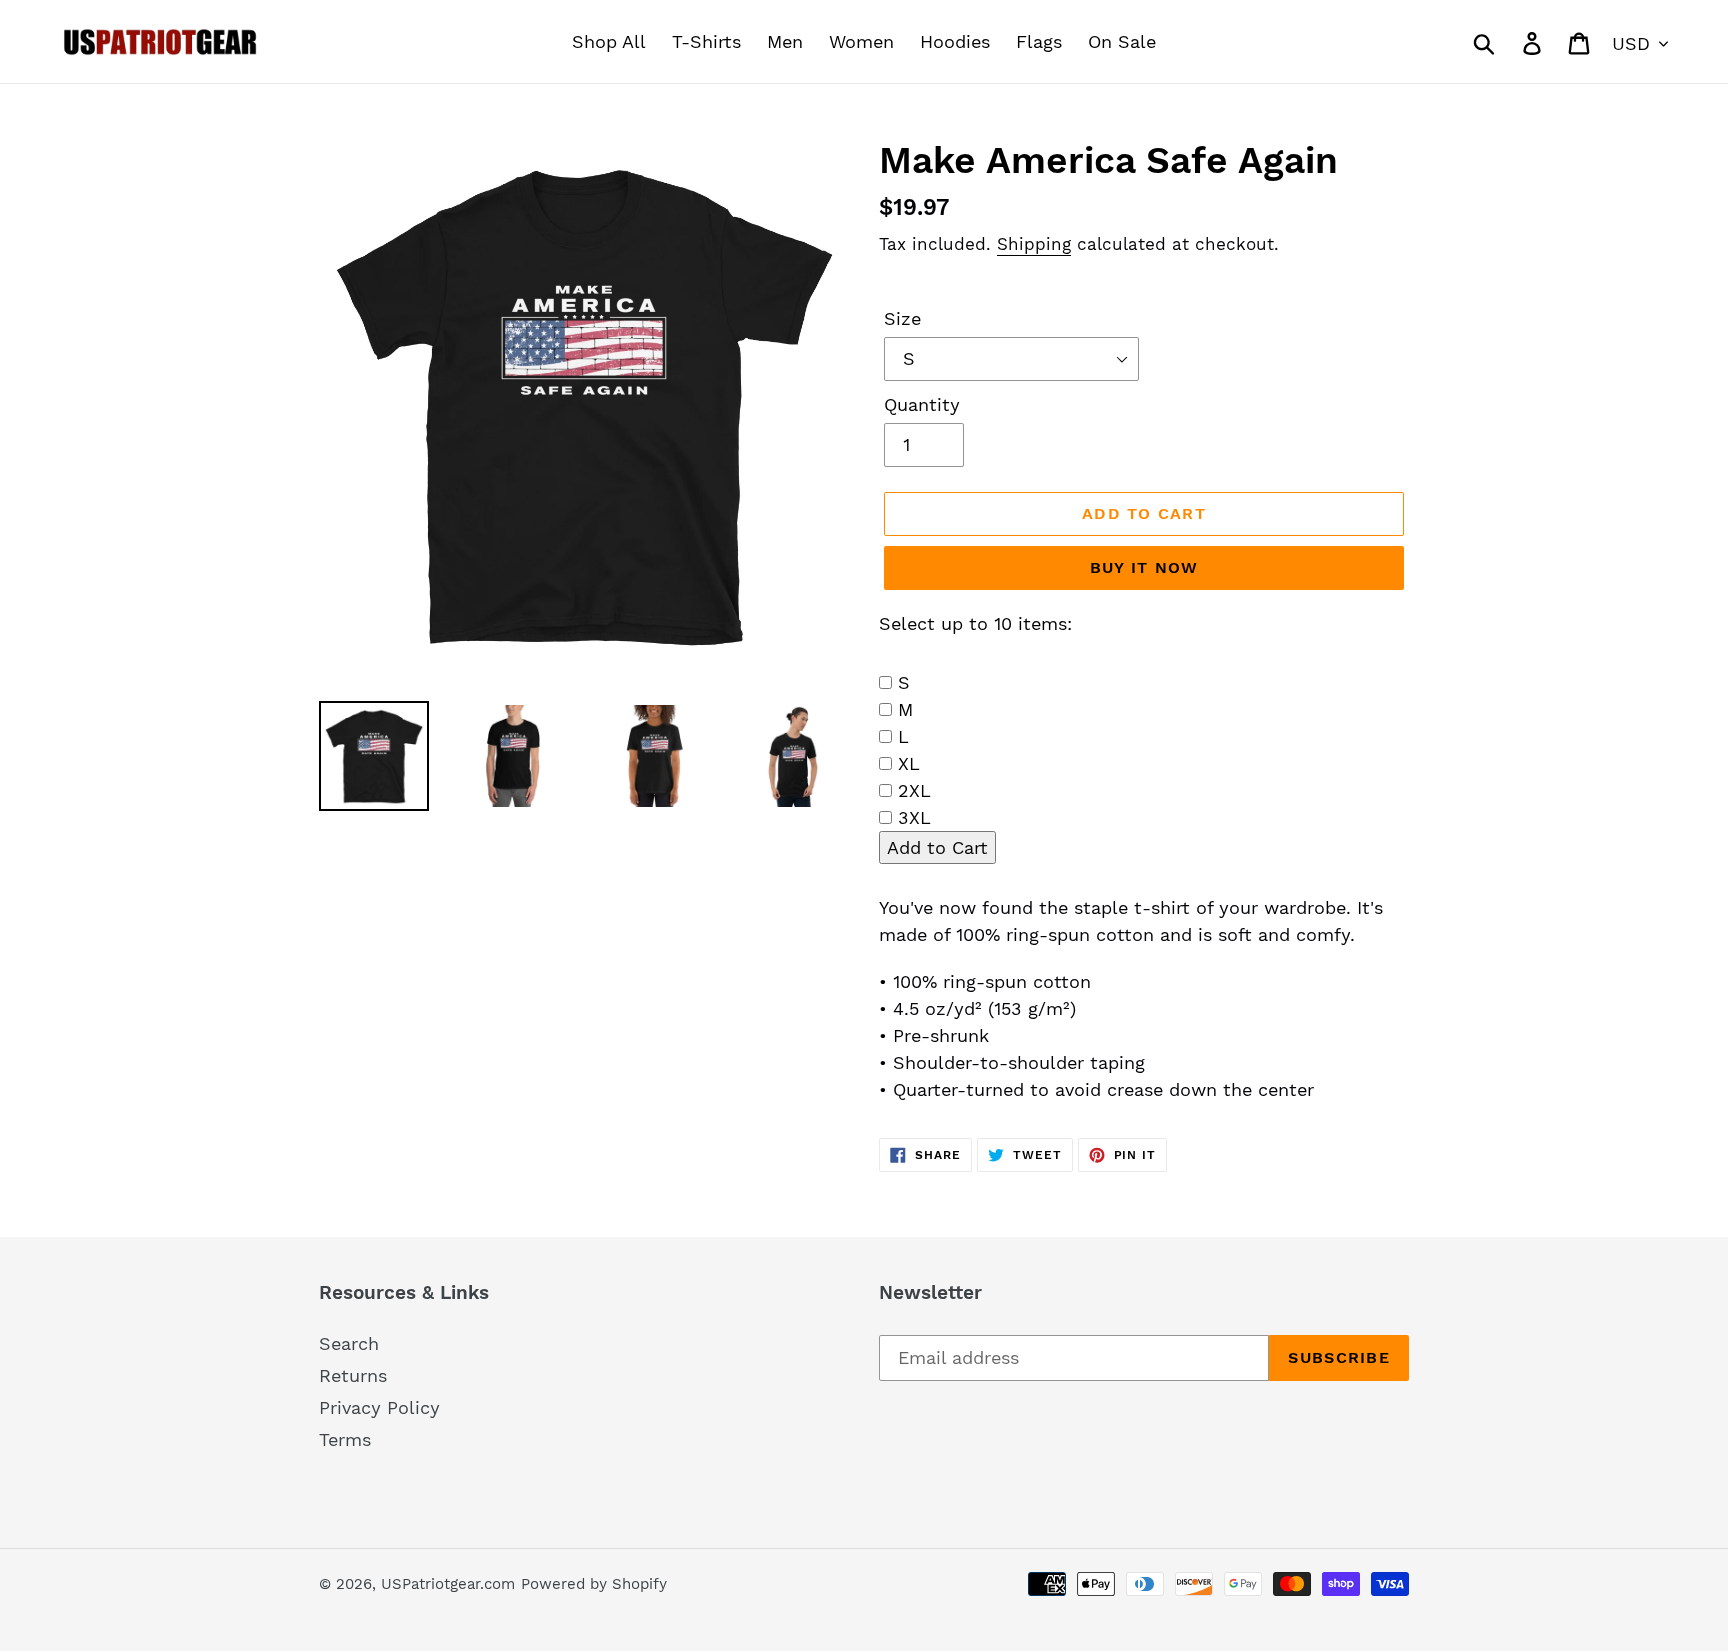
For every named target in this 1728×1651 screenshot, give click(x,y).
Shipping (1034, 244)
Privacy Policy (379, 1407)
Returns (353, 1375)
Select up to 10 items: (975, 623)
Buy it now (1144, 567)
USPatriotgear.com (448, 1584)
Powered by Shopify (594, 1584)
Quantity (922, 404)
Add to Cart (937, 847)
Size (902, 318)
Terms (345, 1439)
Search (349, 1343)
